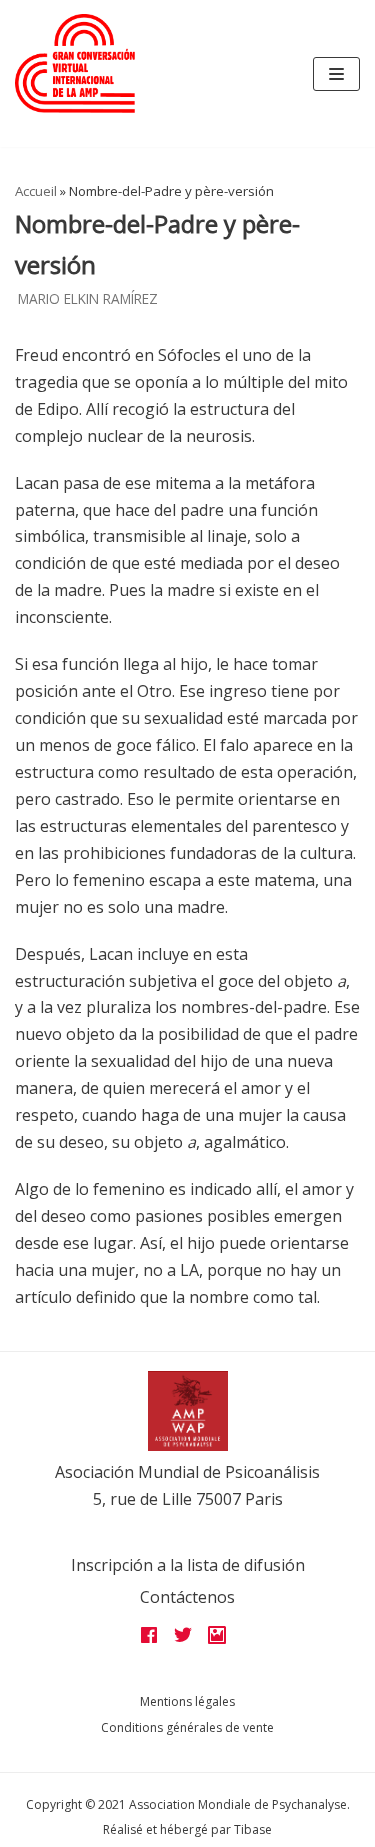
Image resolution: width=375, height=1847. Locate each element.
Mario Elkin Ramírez (88, 298)
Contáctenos (187, 1597)
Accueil (36, 191)
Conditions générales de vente (187, 1727)
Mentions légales (187, 1701)
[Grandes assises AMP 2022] (75, 63)
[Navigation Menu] (336, 74)
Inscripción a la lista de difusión (188, 1565)
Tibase (253, 1829)
